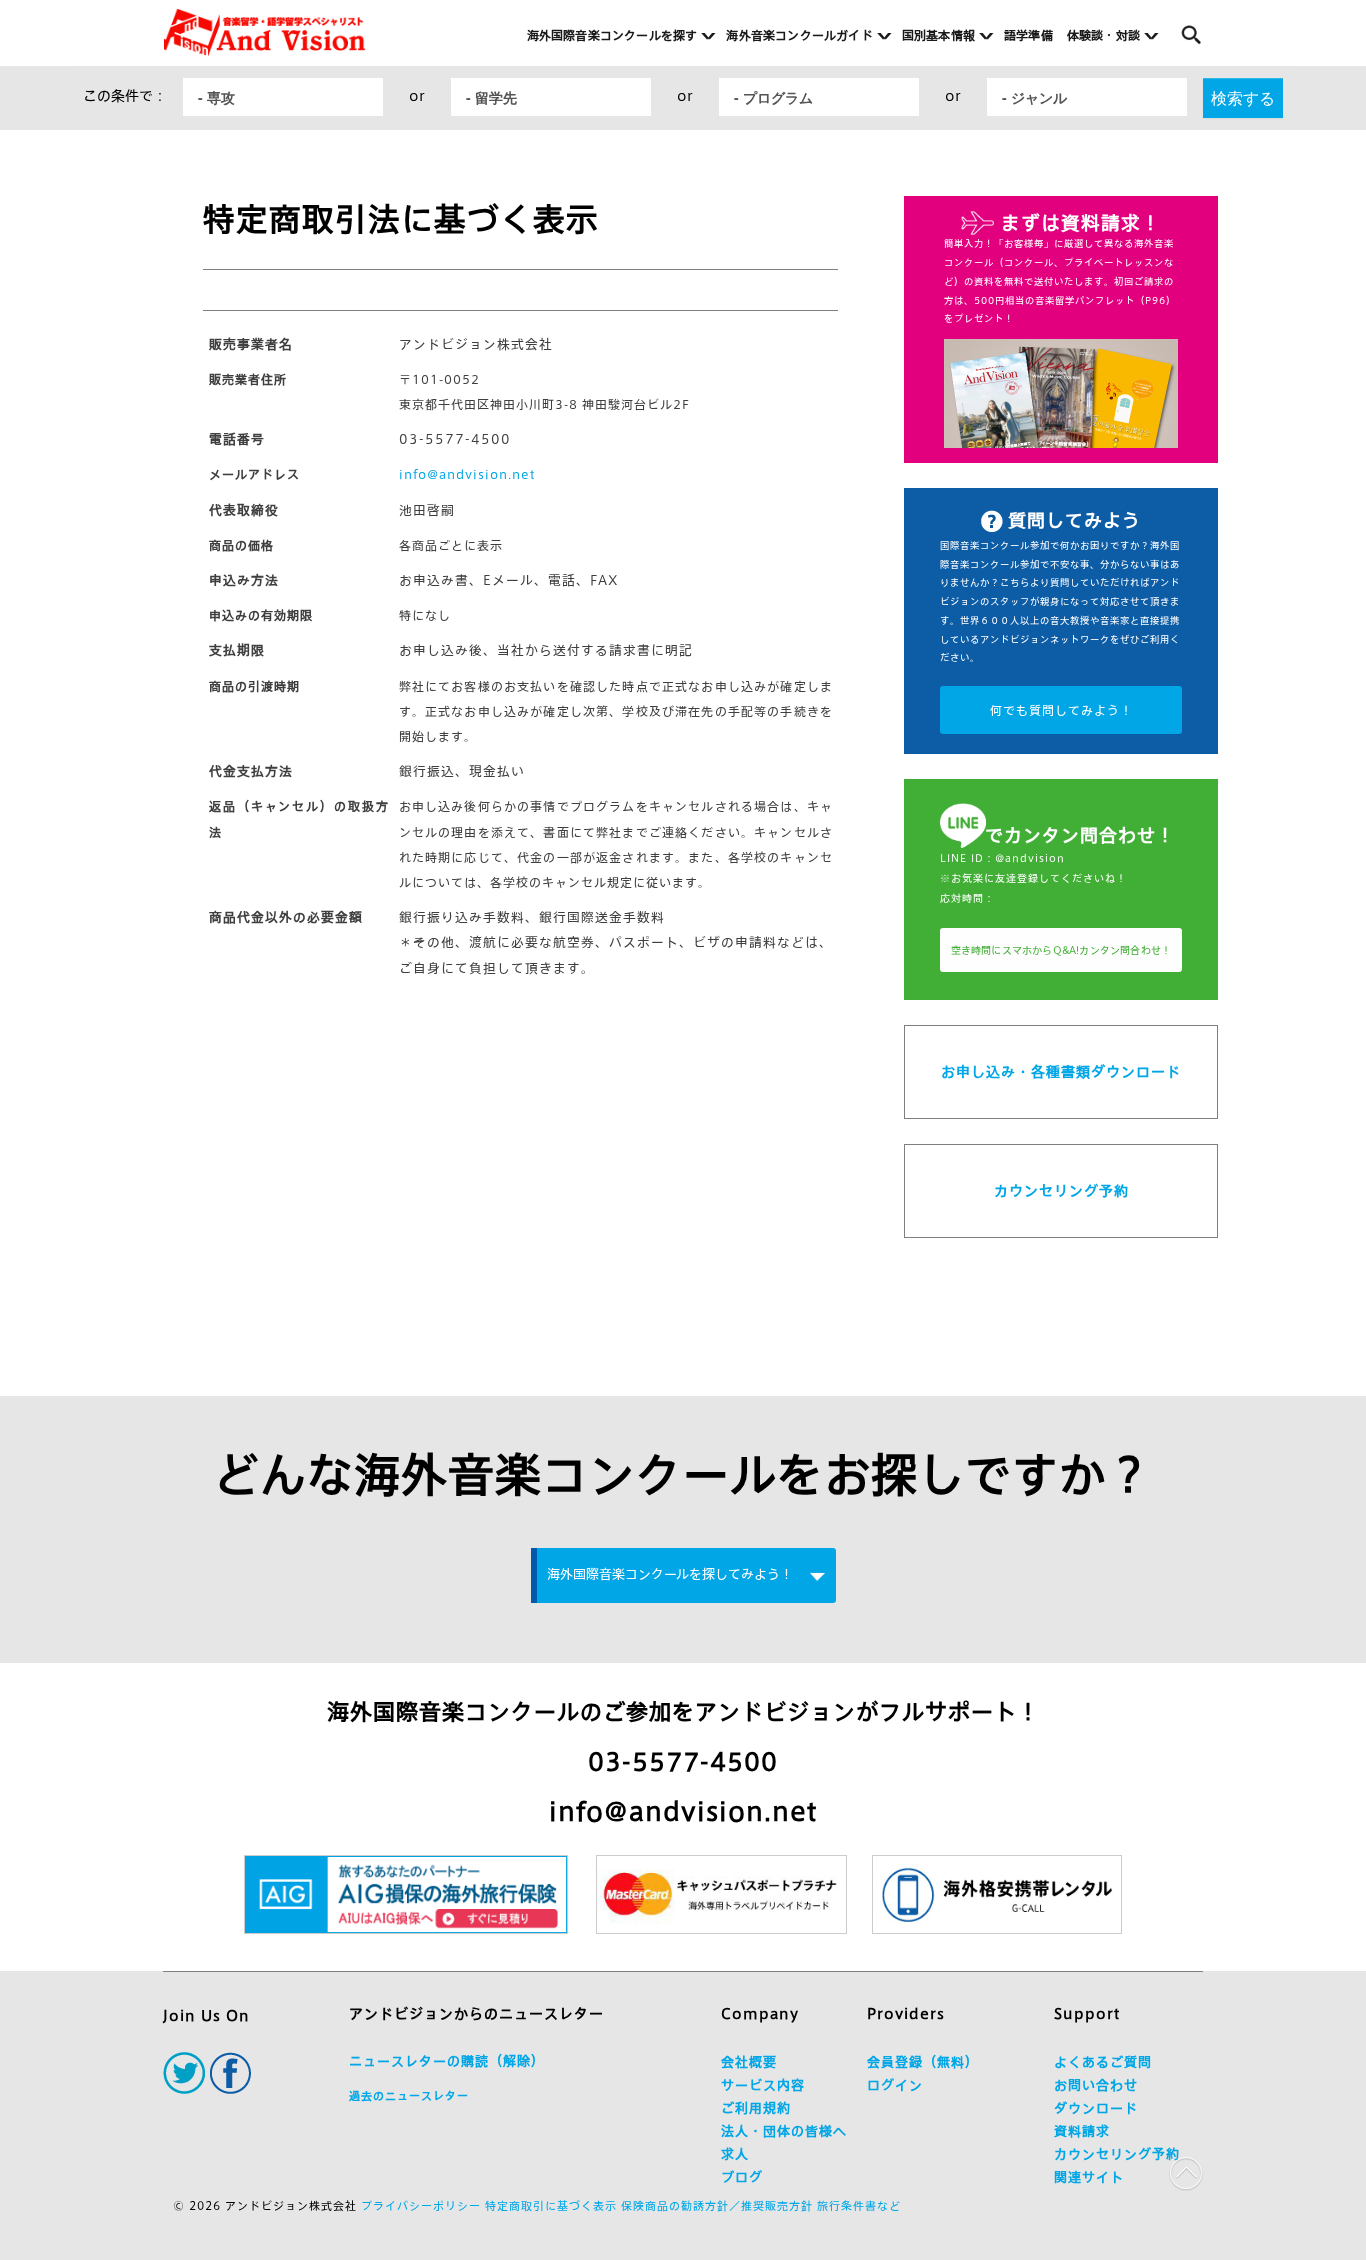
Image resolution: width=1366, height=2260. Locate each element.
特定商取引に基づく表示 (551, 2205)
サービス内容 (763, 2085)
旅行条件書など (859, 2205)
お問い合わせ (1096, 2085)
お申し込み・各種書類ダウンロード (1061, 1072)
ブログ (742, 2177)
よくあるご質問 (1103, 2062)
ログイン (895, 2085)
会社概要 (749, 2062)
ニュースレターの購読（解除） (447, 2061)
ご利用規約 (756, 2108)
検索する (1243, 97)
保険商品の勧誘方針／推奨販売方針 (717, 2205)
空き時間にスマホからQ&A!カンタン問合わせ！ (1061, 950)
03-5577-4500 (683, 1762)
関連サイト (1089, 2177)
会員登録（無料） (923, 2062)
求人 (735, 2154)
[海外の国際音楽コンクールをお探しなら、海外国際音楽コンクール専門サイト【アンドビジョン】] (264, 32)
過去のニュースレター (409, 2095)
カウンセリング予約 (1061, 1191)
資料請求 (1082, 2131)
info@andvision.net (467, 474)
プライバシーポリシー (421, 2205)
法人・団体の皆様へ (784, 2131)
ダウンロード (1096, 2108)
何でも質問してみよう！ (1061, 710)
